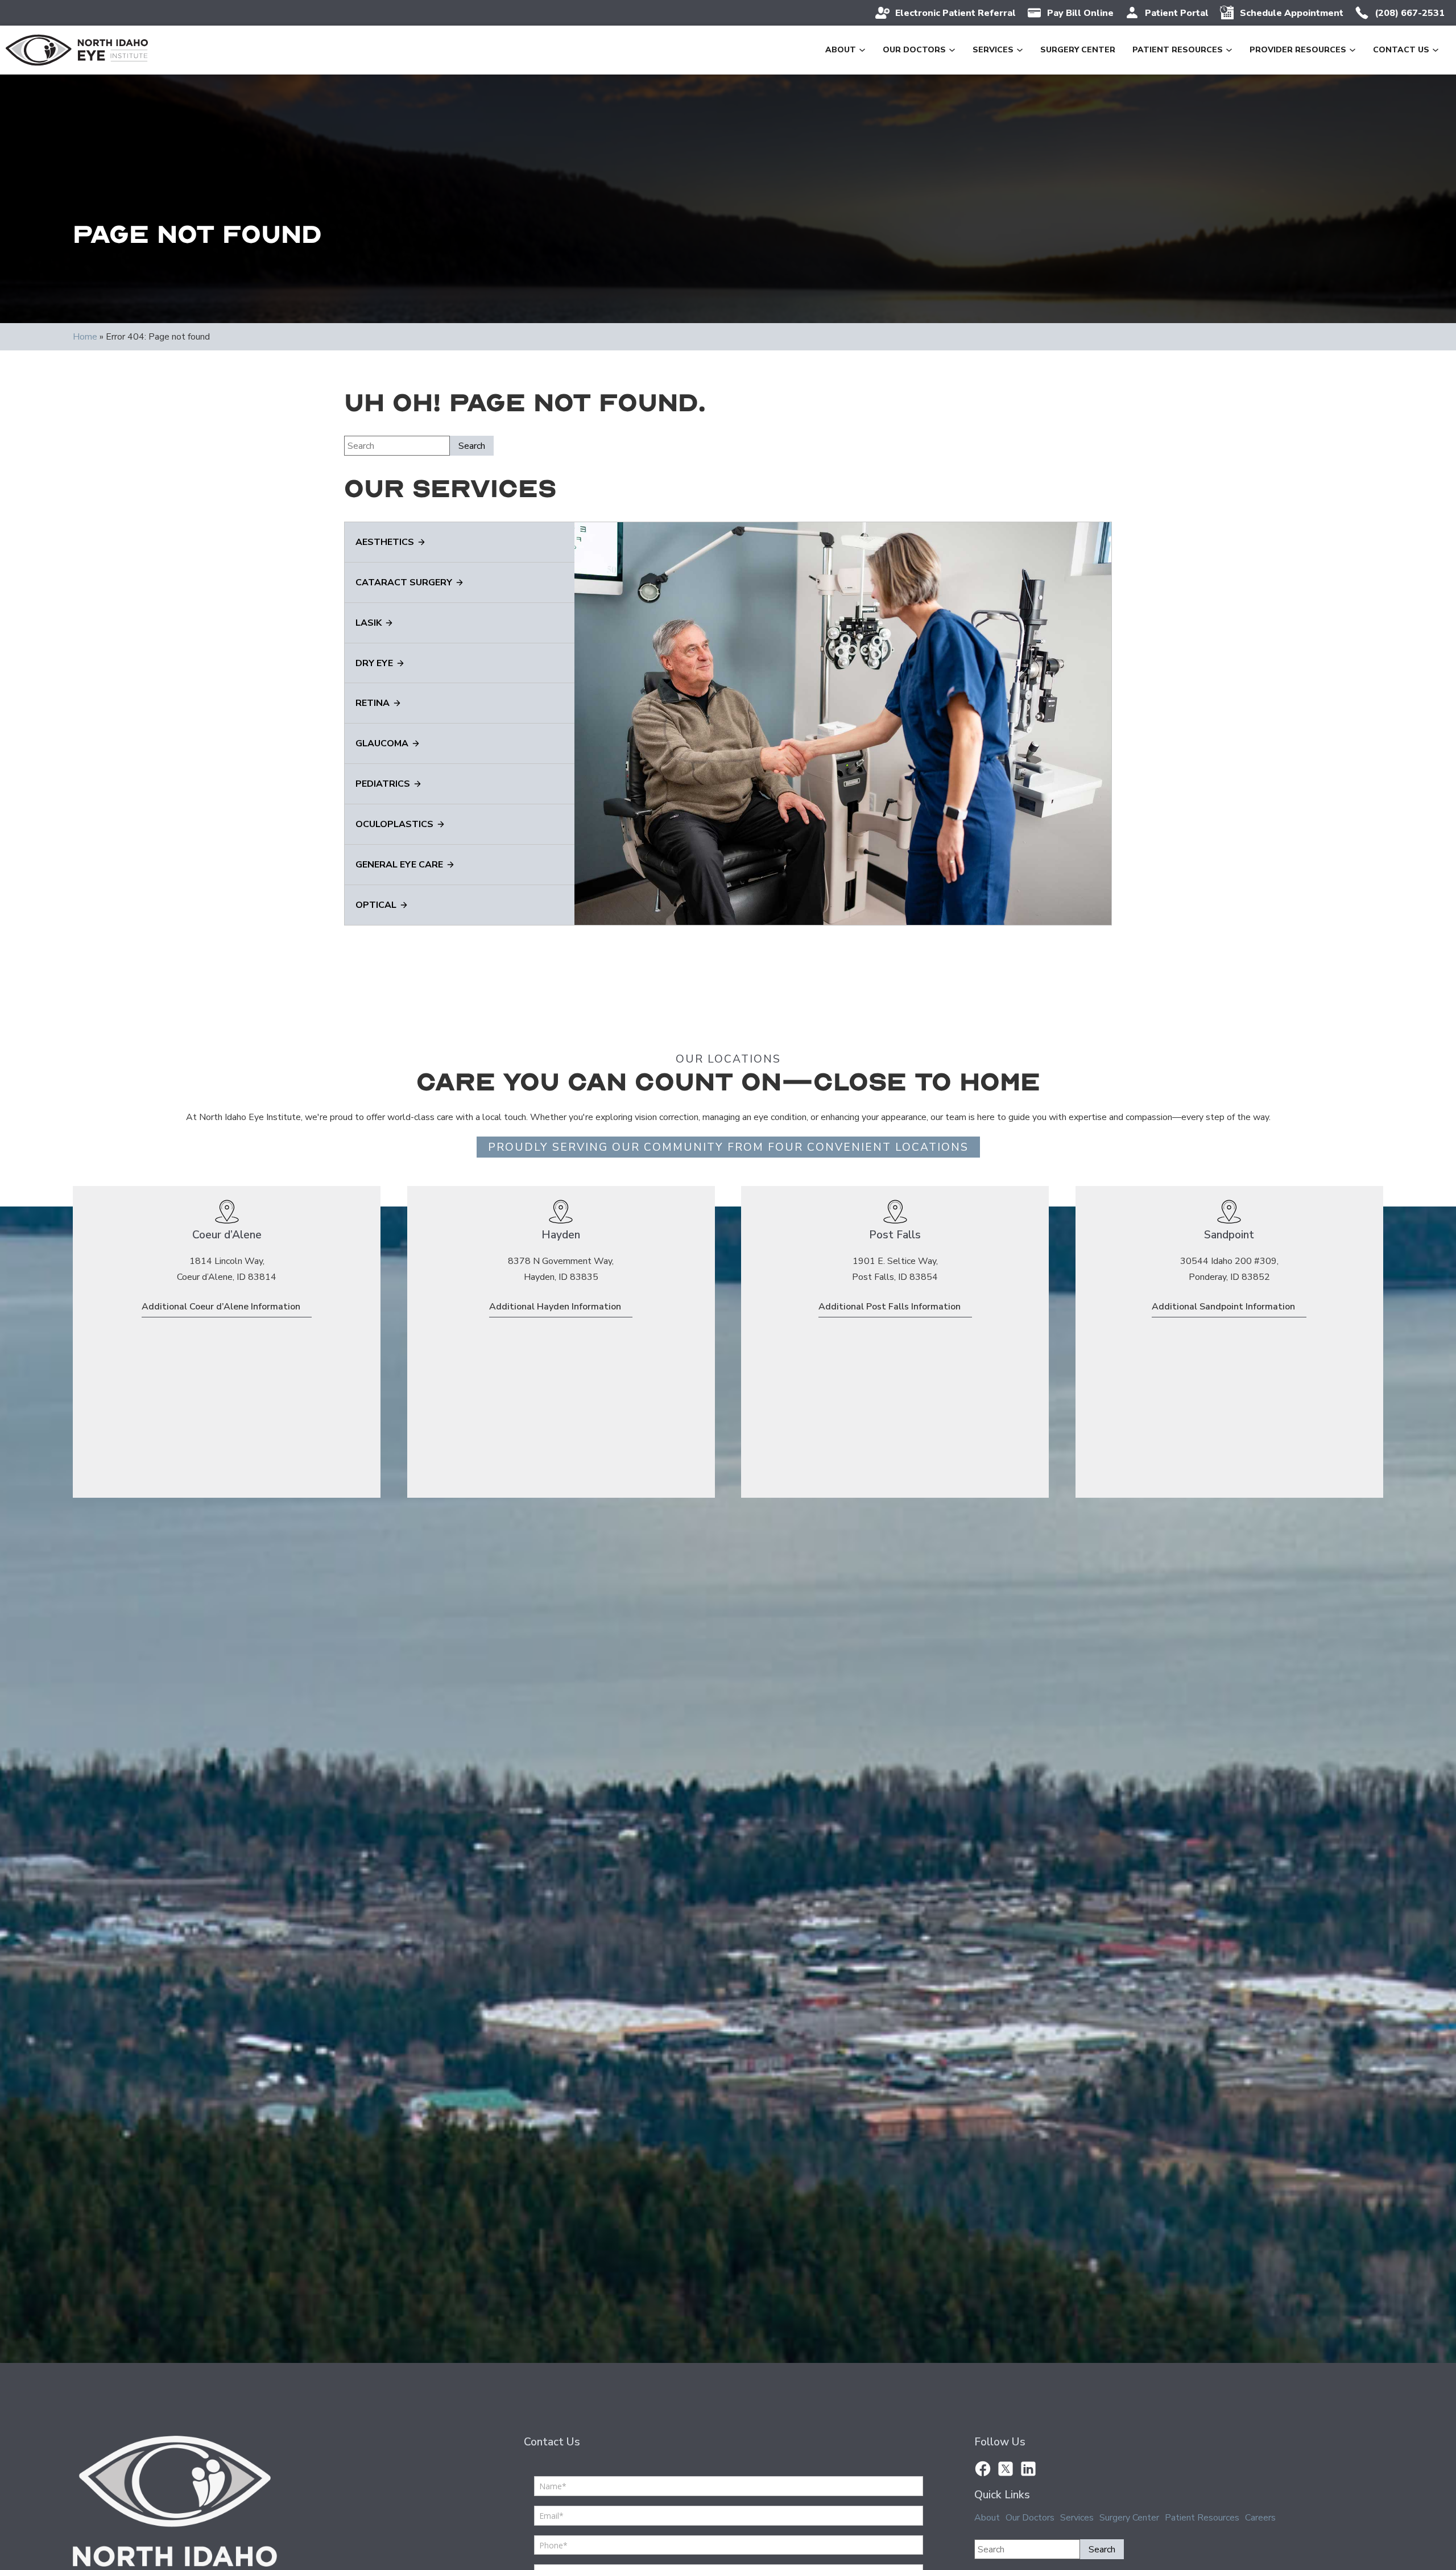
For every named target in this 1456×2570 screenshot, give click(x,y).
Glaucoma (382, 743)
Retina (373, 703)
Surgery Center (1078, 50)
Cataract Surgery (404, 582)
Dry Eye (374, 663)
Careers (1260, 2518)
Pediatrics (383, 784)
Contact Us (1401, 50)
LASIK (369, 623)
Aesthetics (385, 542)
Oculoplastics (394, 824)
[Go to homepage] (77, 50)
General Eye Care (399, 865)
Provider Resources (1298, 50)
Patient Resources (1178, 50)
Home (85, 337)
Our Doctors (914, 50)
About (841, 50)
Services (993, 50)
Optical (376, 905)
